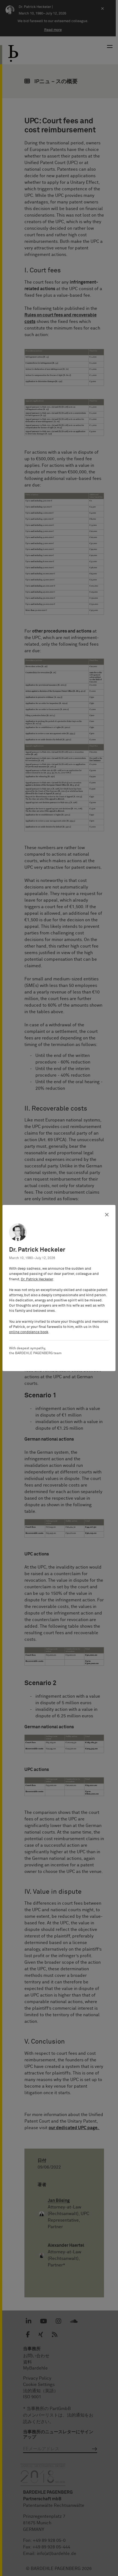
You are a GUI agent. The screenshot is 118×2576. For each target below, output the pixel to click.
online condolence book (29, 1332)
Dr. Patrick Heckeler (37, 1279)
